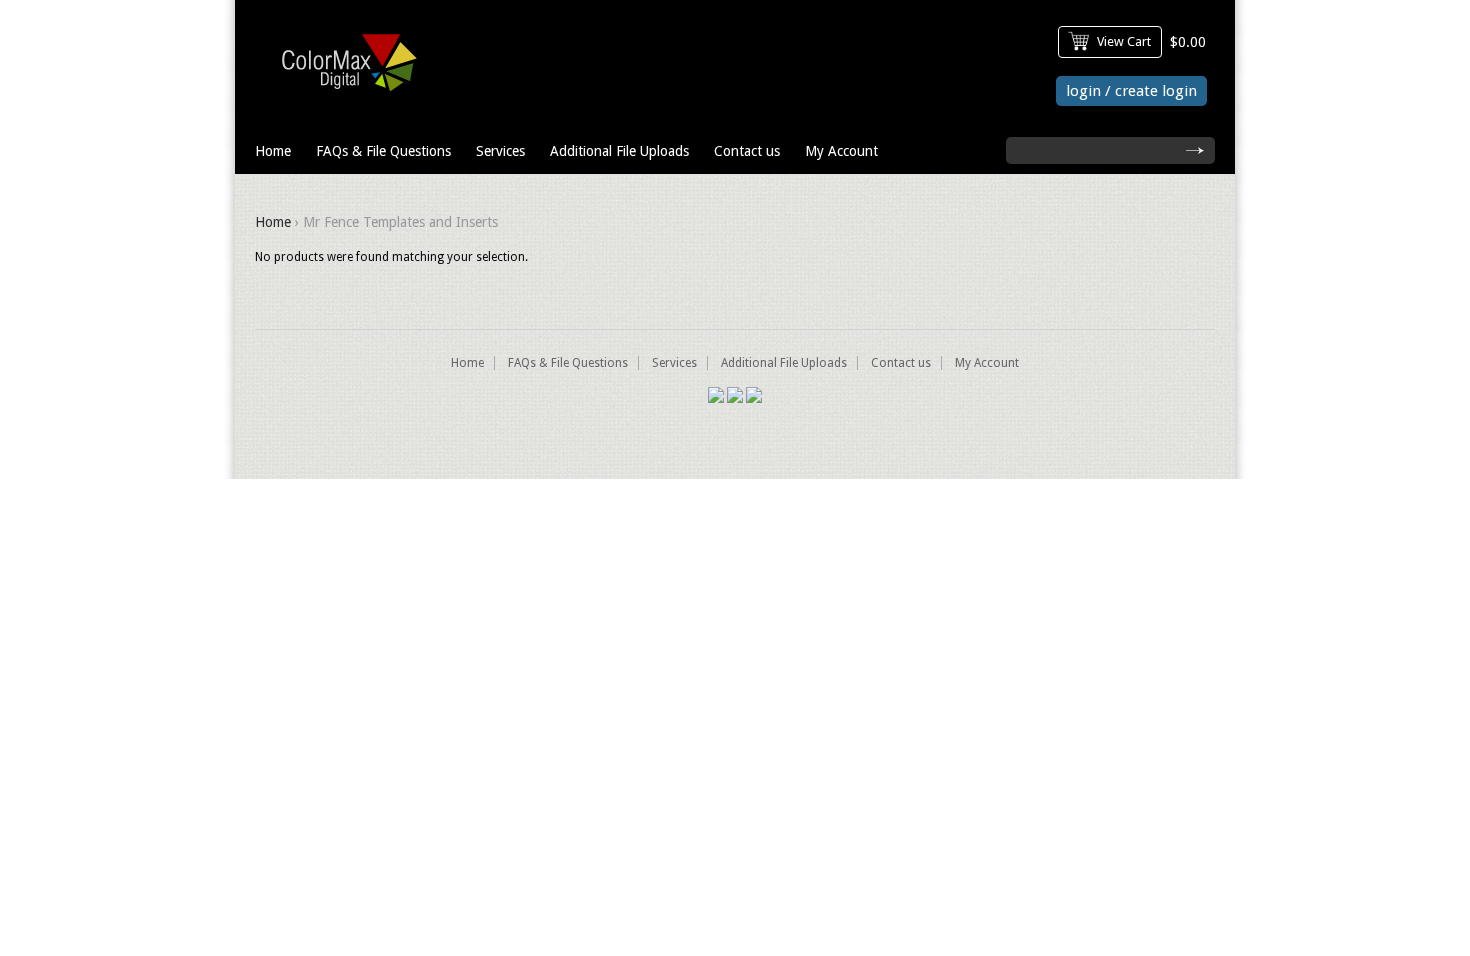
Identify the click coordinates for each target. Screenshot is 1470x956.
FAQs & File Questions (383, 151)
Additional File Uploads (619, 151)
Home (273, 151)
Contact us (747, 151)
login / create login (1131, 91)
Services (500, 151)
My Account (841, 151)
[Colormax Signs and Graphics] (344, 96)
